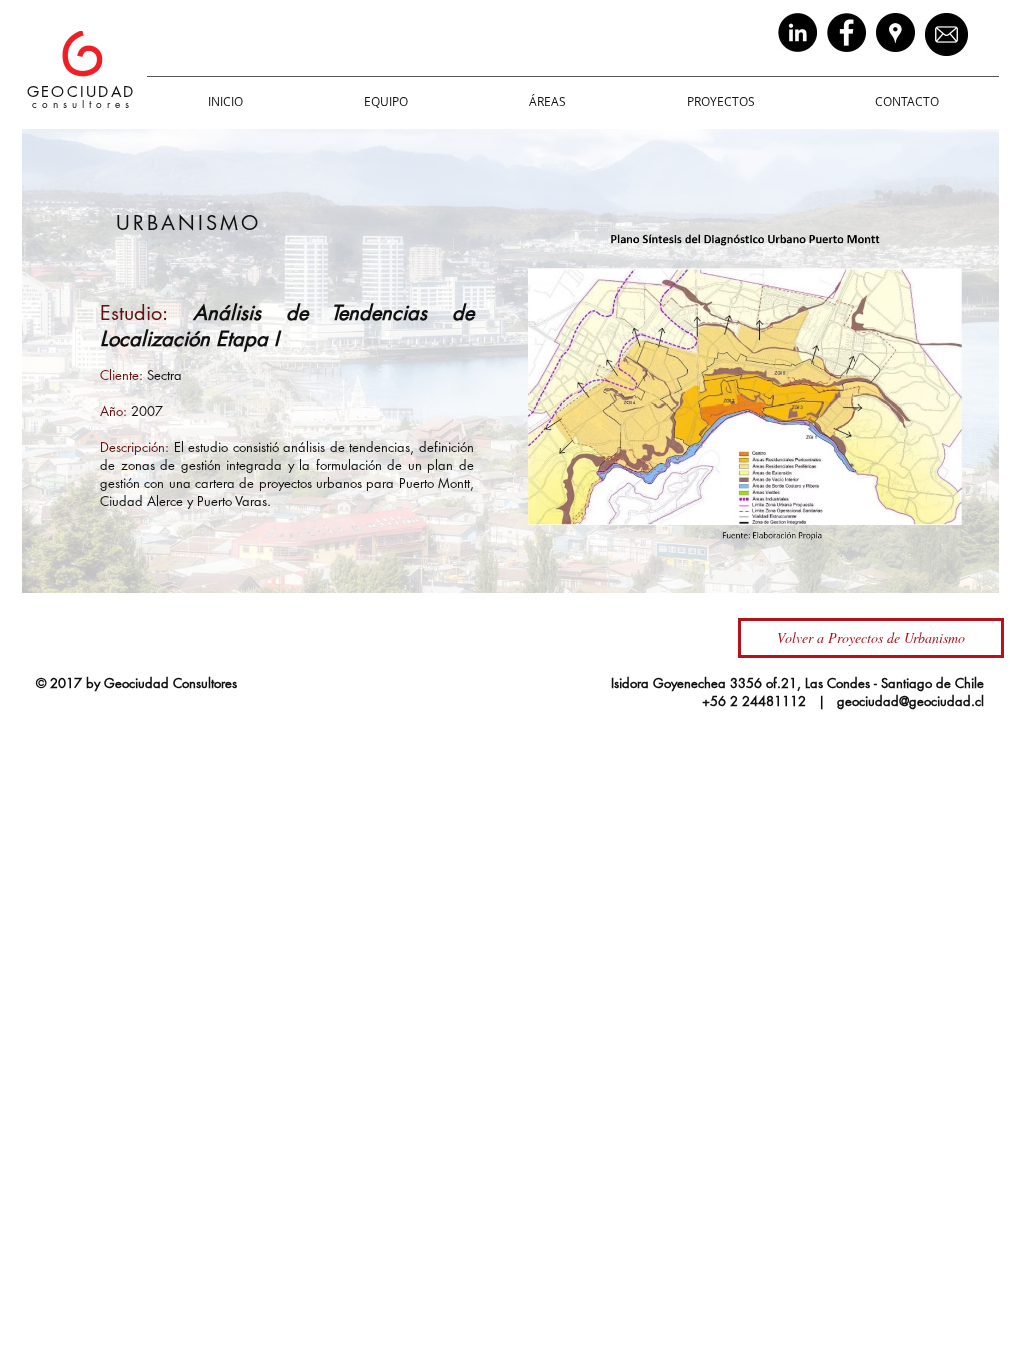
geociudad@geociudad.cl (910, 701)
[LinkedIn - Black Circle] (797, 32)
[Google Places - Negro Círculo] (895, 32)
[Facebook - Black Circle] (846, 32)
